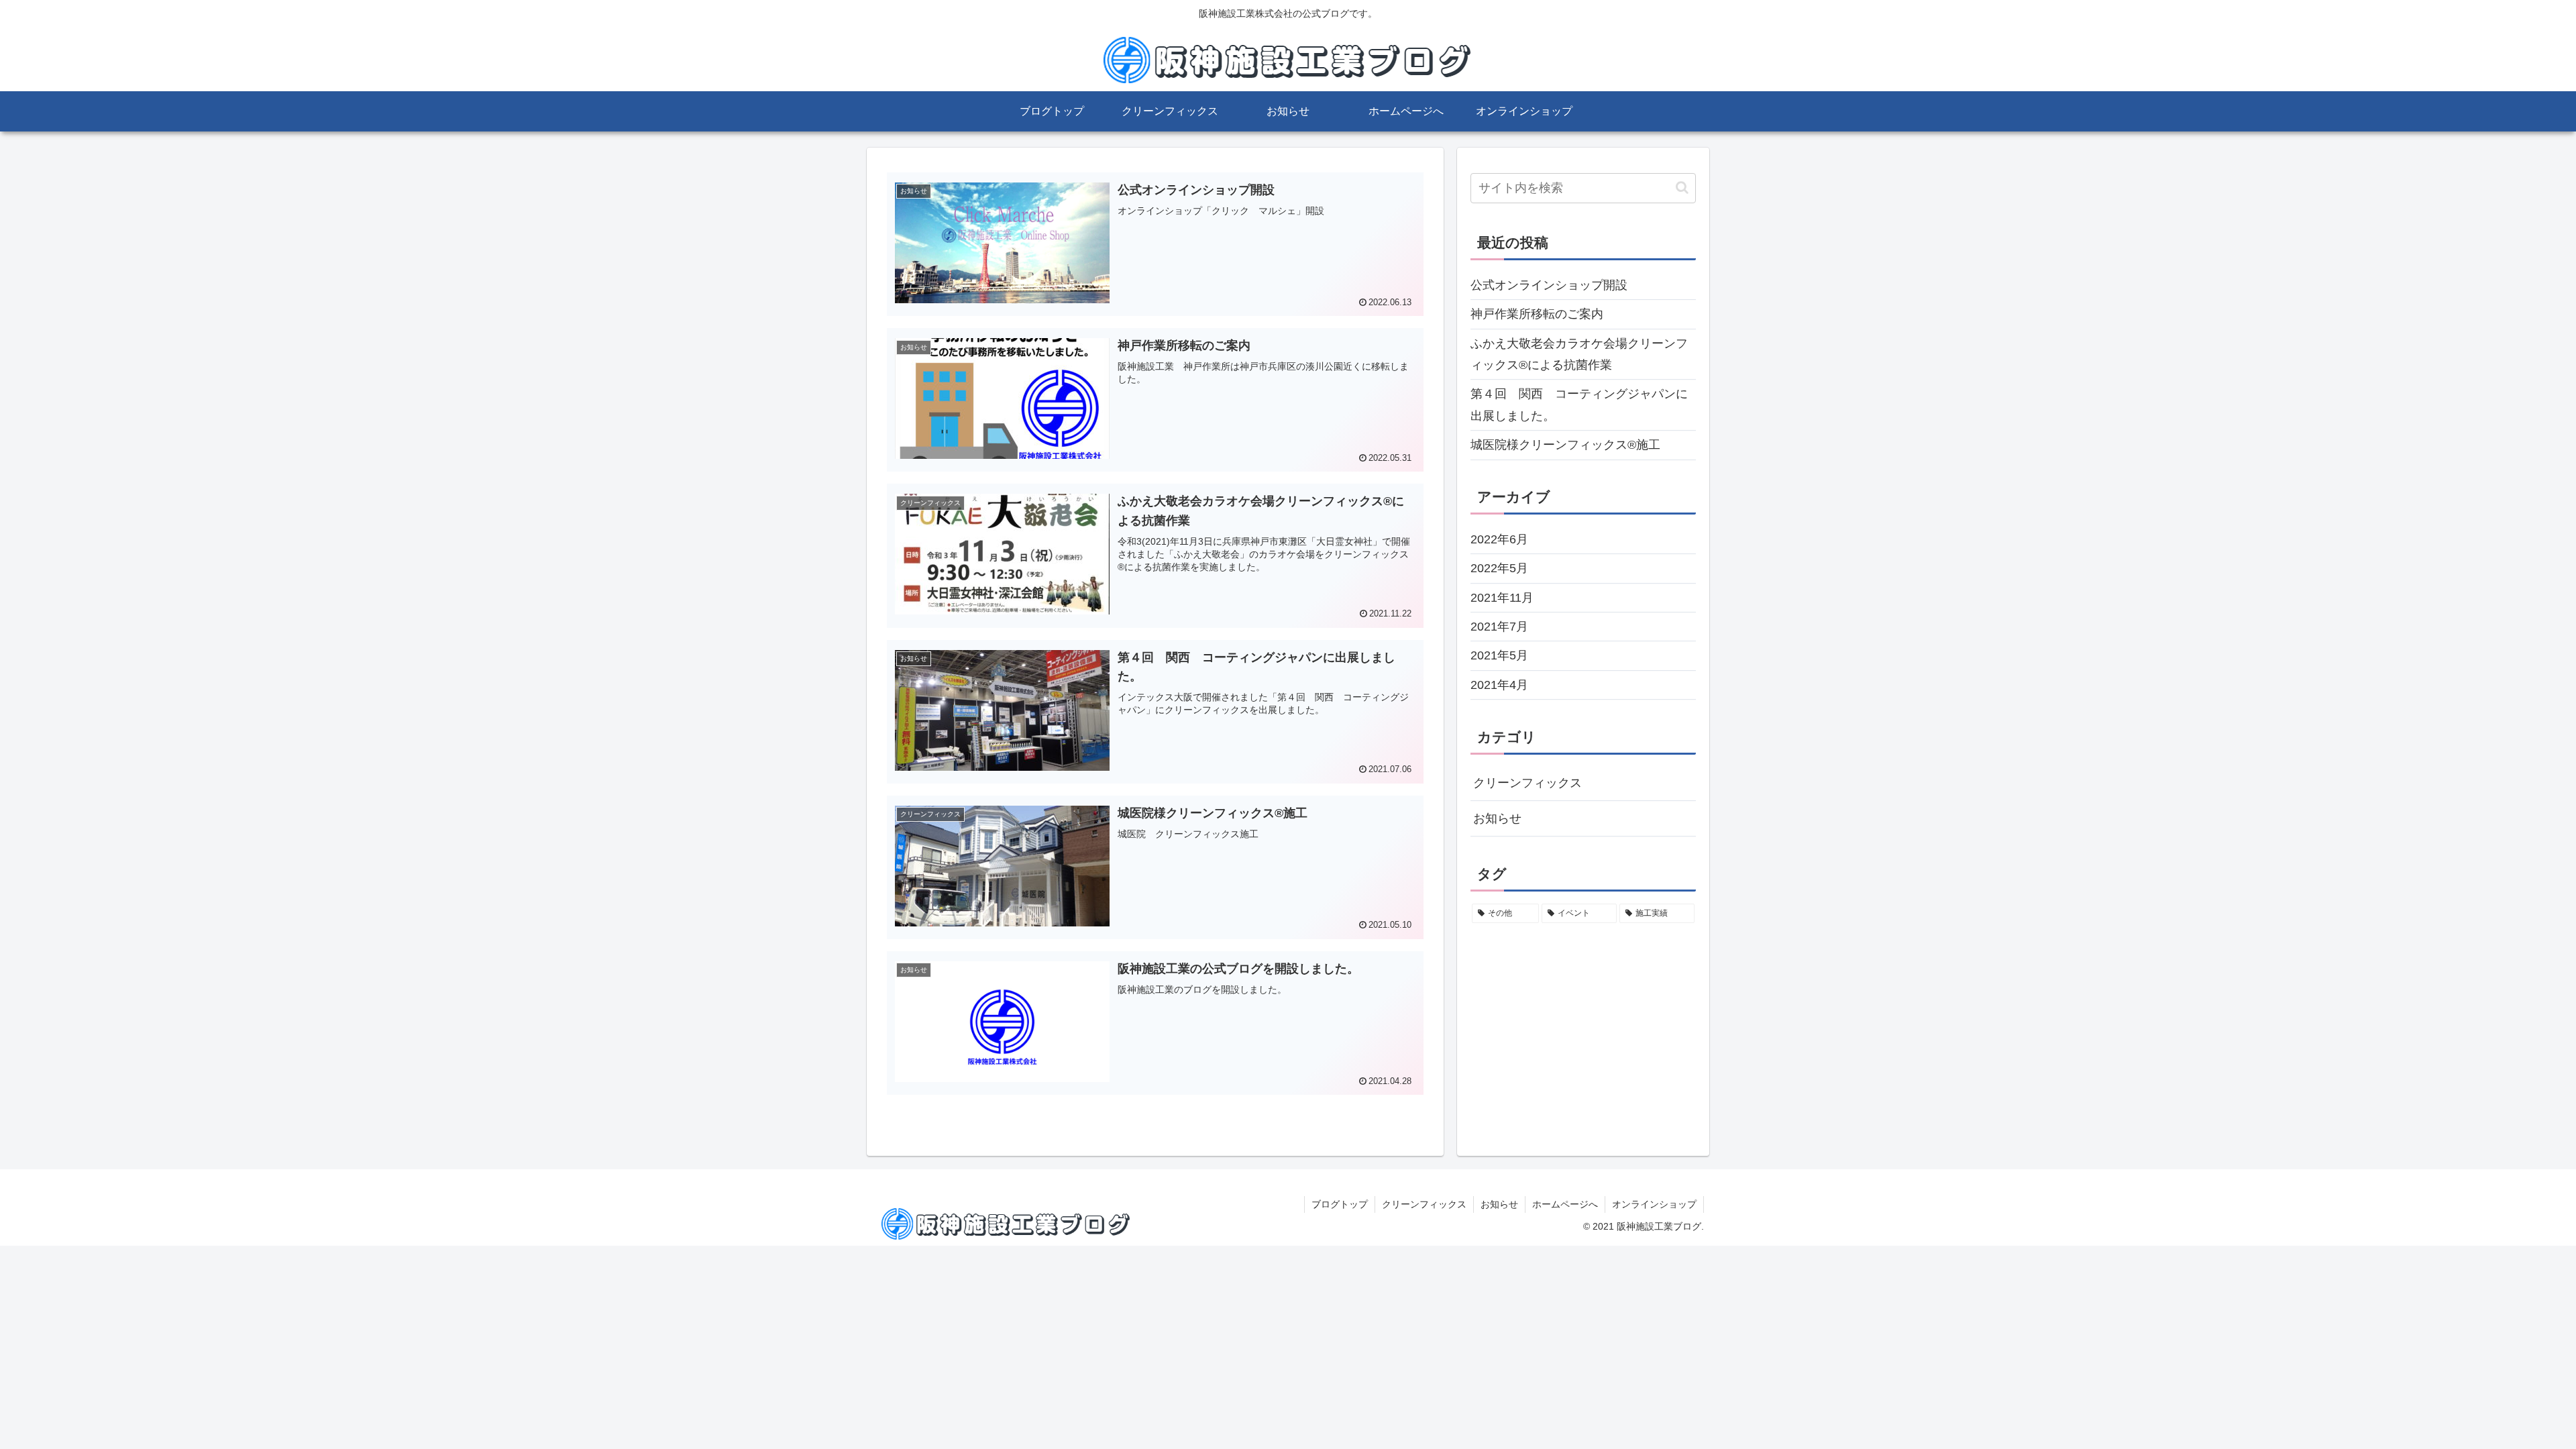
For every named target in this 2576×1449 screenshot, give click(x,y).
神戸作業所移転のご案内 (1537, 314)
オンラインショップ (1654, 1204)
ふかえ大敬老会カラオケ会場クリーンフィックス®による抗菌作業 (1579, 354)
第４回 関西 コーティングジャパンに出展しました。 (1579, 405)
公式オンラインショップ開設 (1549, 285)
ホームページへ (1565, 1204)
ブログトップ (1340, 1204)
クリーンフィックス (1527, 783)
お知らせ (1497, 818)
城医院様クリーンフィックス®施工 (1565, 445)
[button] (1682, 187)
